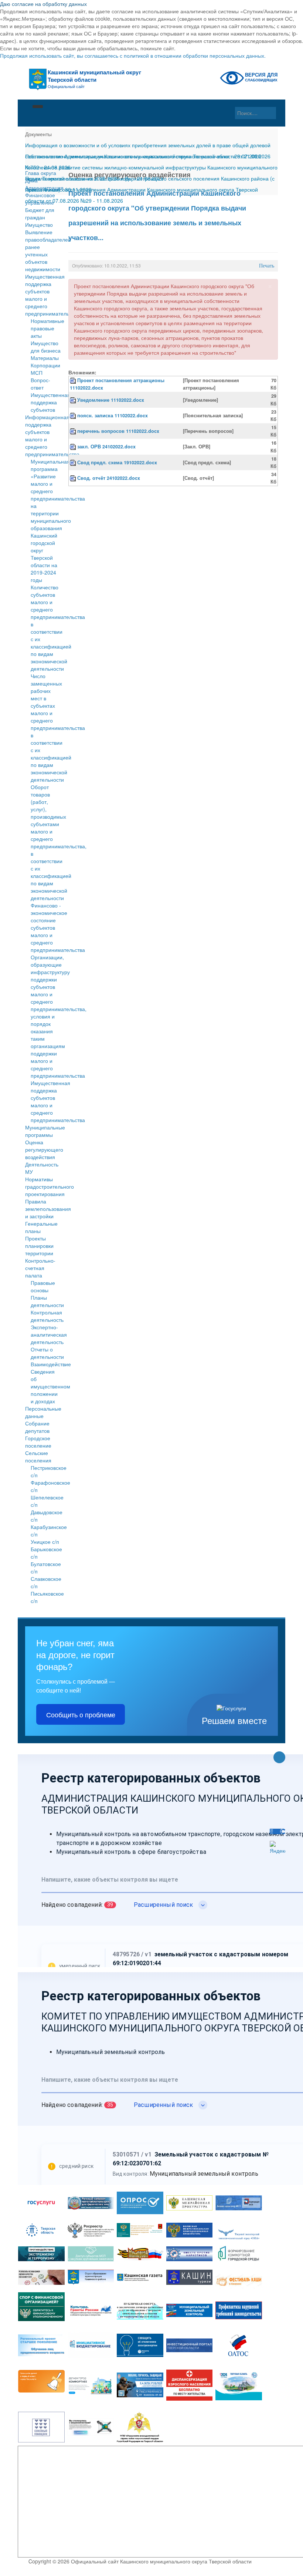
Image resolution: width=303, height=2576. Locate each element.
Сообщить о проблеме (81, 1714)
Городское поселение (38, 1442)
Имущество (39, 225)
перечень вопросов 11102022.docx (118, 431)
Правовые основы (43, 1286)
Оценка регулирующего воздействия (43, 1149)
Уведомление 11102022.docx (111, 400)
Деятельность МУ (42, 1168)
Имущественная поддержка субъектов (50, 402)
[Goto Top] (279, 1758)
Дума (31, 180)
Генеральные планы (41, 1227)
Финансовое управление (40, 199)
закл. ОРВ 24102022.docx (106, 447)
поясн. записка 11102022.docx (113, 415)
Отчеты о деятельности (47, 1353)
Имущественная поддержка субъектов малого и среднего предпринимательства (43, 295)
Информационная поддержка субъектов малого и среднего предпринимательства (43, 435)
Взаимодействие (51, 1364)
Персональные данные (43, 1412)
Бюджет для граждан (40, 213)
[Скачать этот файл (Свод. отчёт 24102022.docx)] (74, 478)
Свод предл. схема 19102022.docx (117, 462)
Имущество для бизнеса (46, 347)
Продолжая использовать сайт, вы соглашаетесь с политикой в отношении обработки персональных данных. (133, 55)
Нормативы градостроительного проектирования (43, 1186)
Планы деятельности (47, 1301)
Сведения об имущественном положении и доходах (50, 1386)
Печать (267, 266)
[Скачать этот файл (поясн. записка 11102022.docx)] (74, 415)
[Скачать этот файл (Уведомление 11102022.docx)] (74, 400)
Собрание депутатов (37, 1427)
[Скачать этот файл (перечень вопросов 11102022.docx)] (74, 431)
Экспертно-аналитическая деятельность (49, 1334)
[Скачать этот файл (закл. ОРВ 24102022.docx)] (74, 447)
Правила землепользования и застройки (43, 1209)
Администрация (43, 188)
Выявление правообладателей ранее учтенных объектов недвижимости (43, 250)
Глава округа (41, 173)
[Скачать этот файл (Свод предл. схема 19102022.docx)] (74, 462)
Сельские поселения (38, 1457)
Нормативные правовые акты (47, 328)
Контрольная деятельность (47, 1316)
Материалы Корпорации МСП (45, 365)
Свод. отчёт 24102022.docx (109, 478)
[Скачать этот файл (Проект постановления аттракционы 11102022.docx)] (74, 380)
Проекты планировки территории (39, 1246)
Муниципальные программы (43, 1131)
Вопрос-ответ (40, 384)
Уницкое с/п (45, 1542)
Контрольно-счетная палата (40, 1268)
